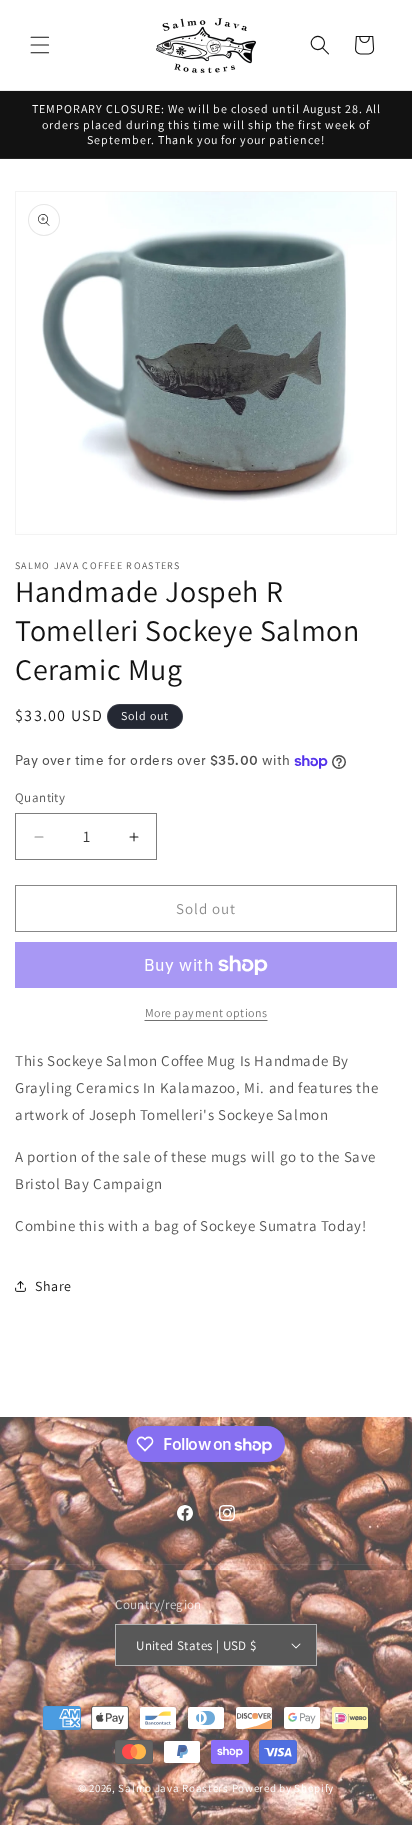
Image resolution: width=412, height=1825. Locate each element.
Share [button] (53, 1286)
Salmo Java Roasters (173, 1788)
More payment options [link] (206, 1012)
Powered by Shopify (283, 1788)
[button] (40, 45)
